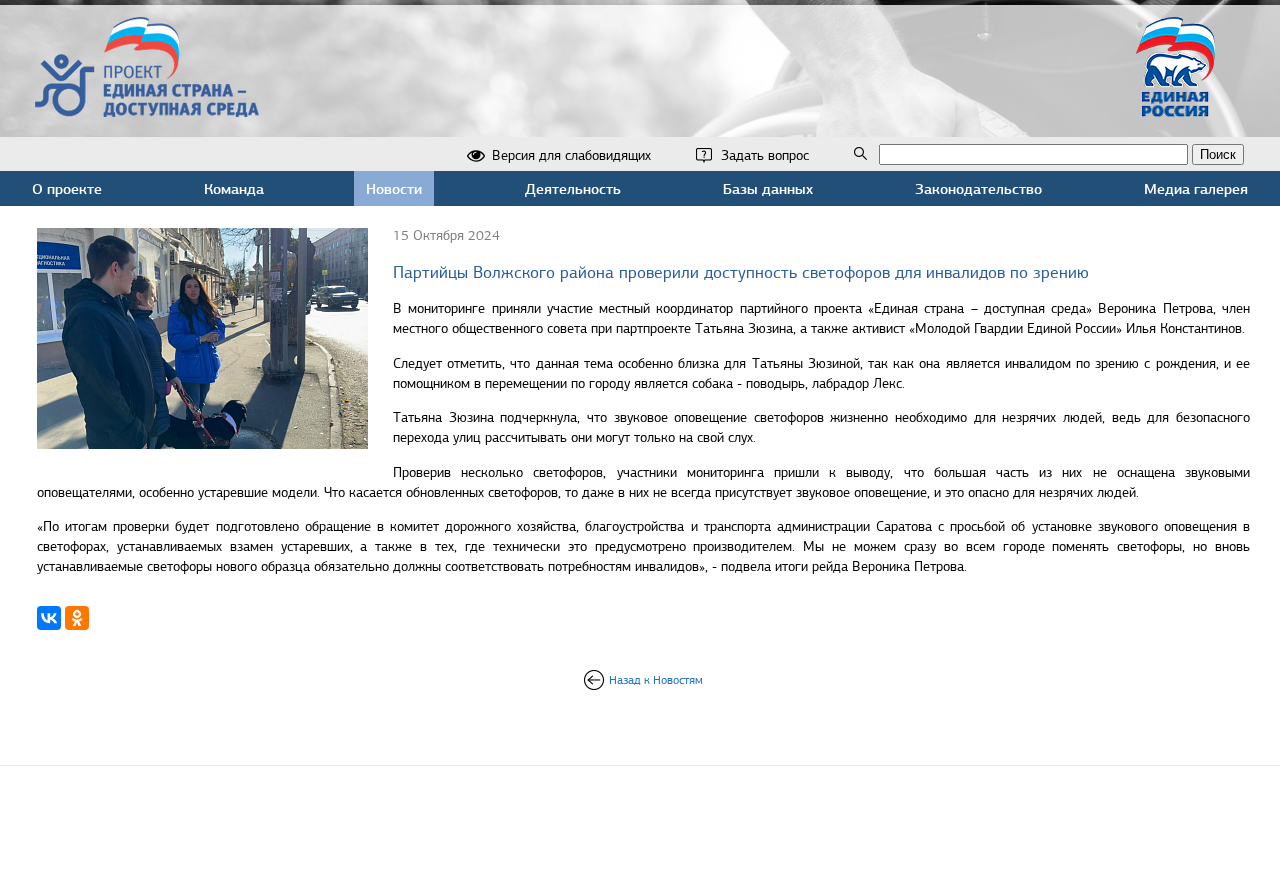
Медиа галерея (1196, 188)
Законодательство (978, 188)
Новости (394, 188)
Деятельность (573, 188)
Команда (234, 188)
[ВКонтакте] (49, 618)
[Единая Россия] (1175, 108)
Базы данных (768, 188)
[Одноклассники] (77, 618)
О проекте (67, 188)
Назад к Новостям (656, 680)
